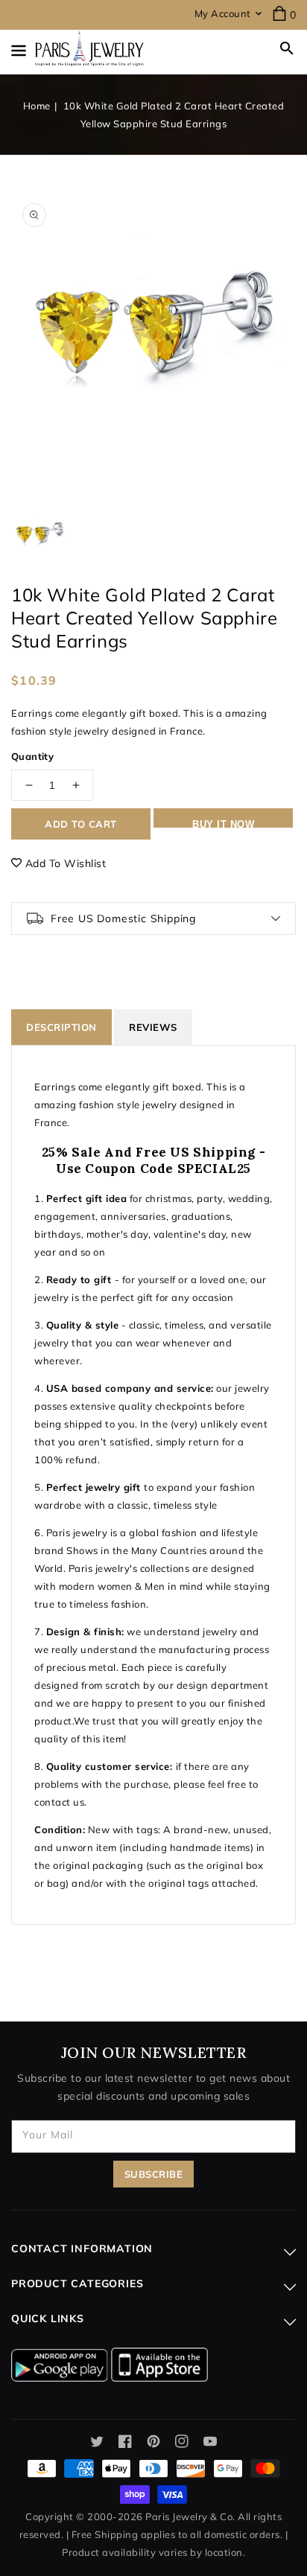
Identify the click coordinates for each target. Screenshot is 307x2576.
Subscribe (154, 2174)
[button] (287, 48)
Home (37, 106)
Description (61, 1027)
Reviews (153, 1027)
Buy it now (223, 823)
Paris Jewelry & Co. (190, 2516)
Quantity (32, 756)
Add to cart (81, 824)
